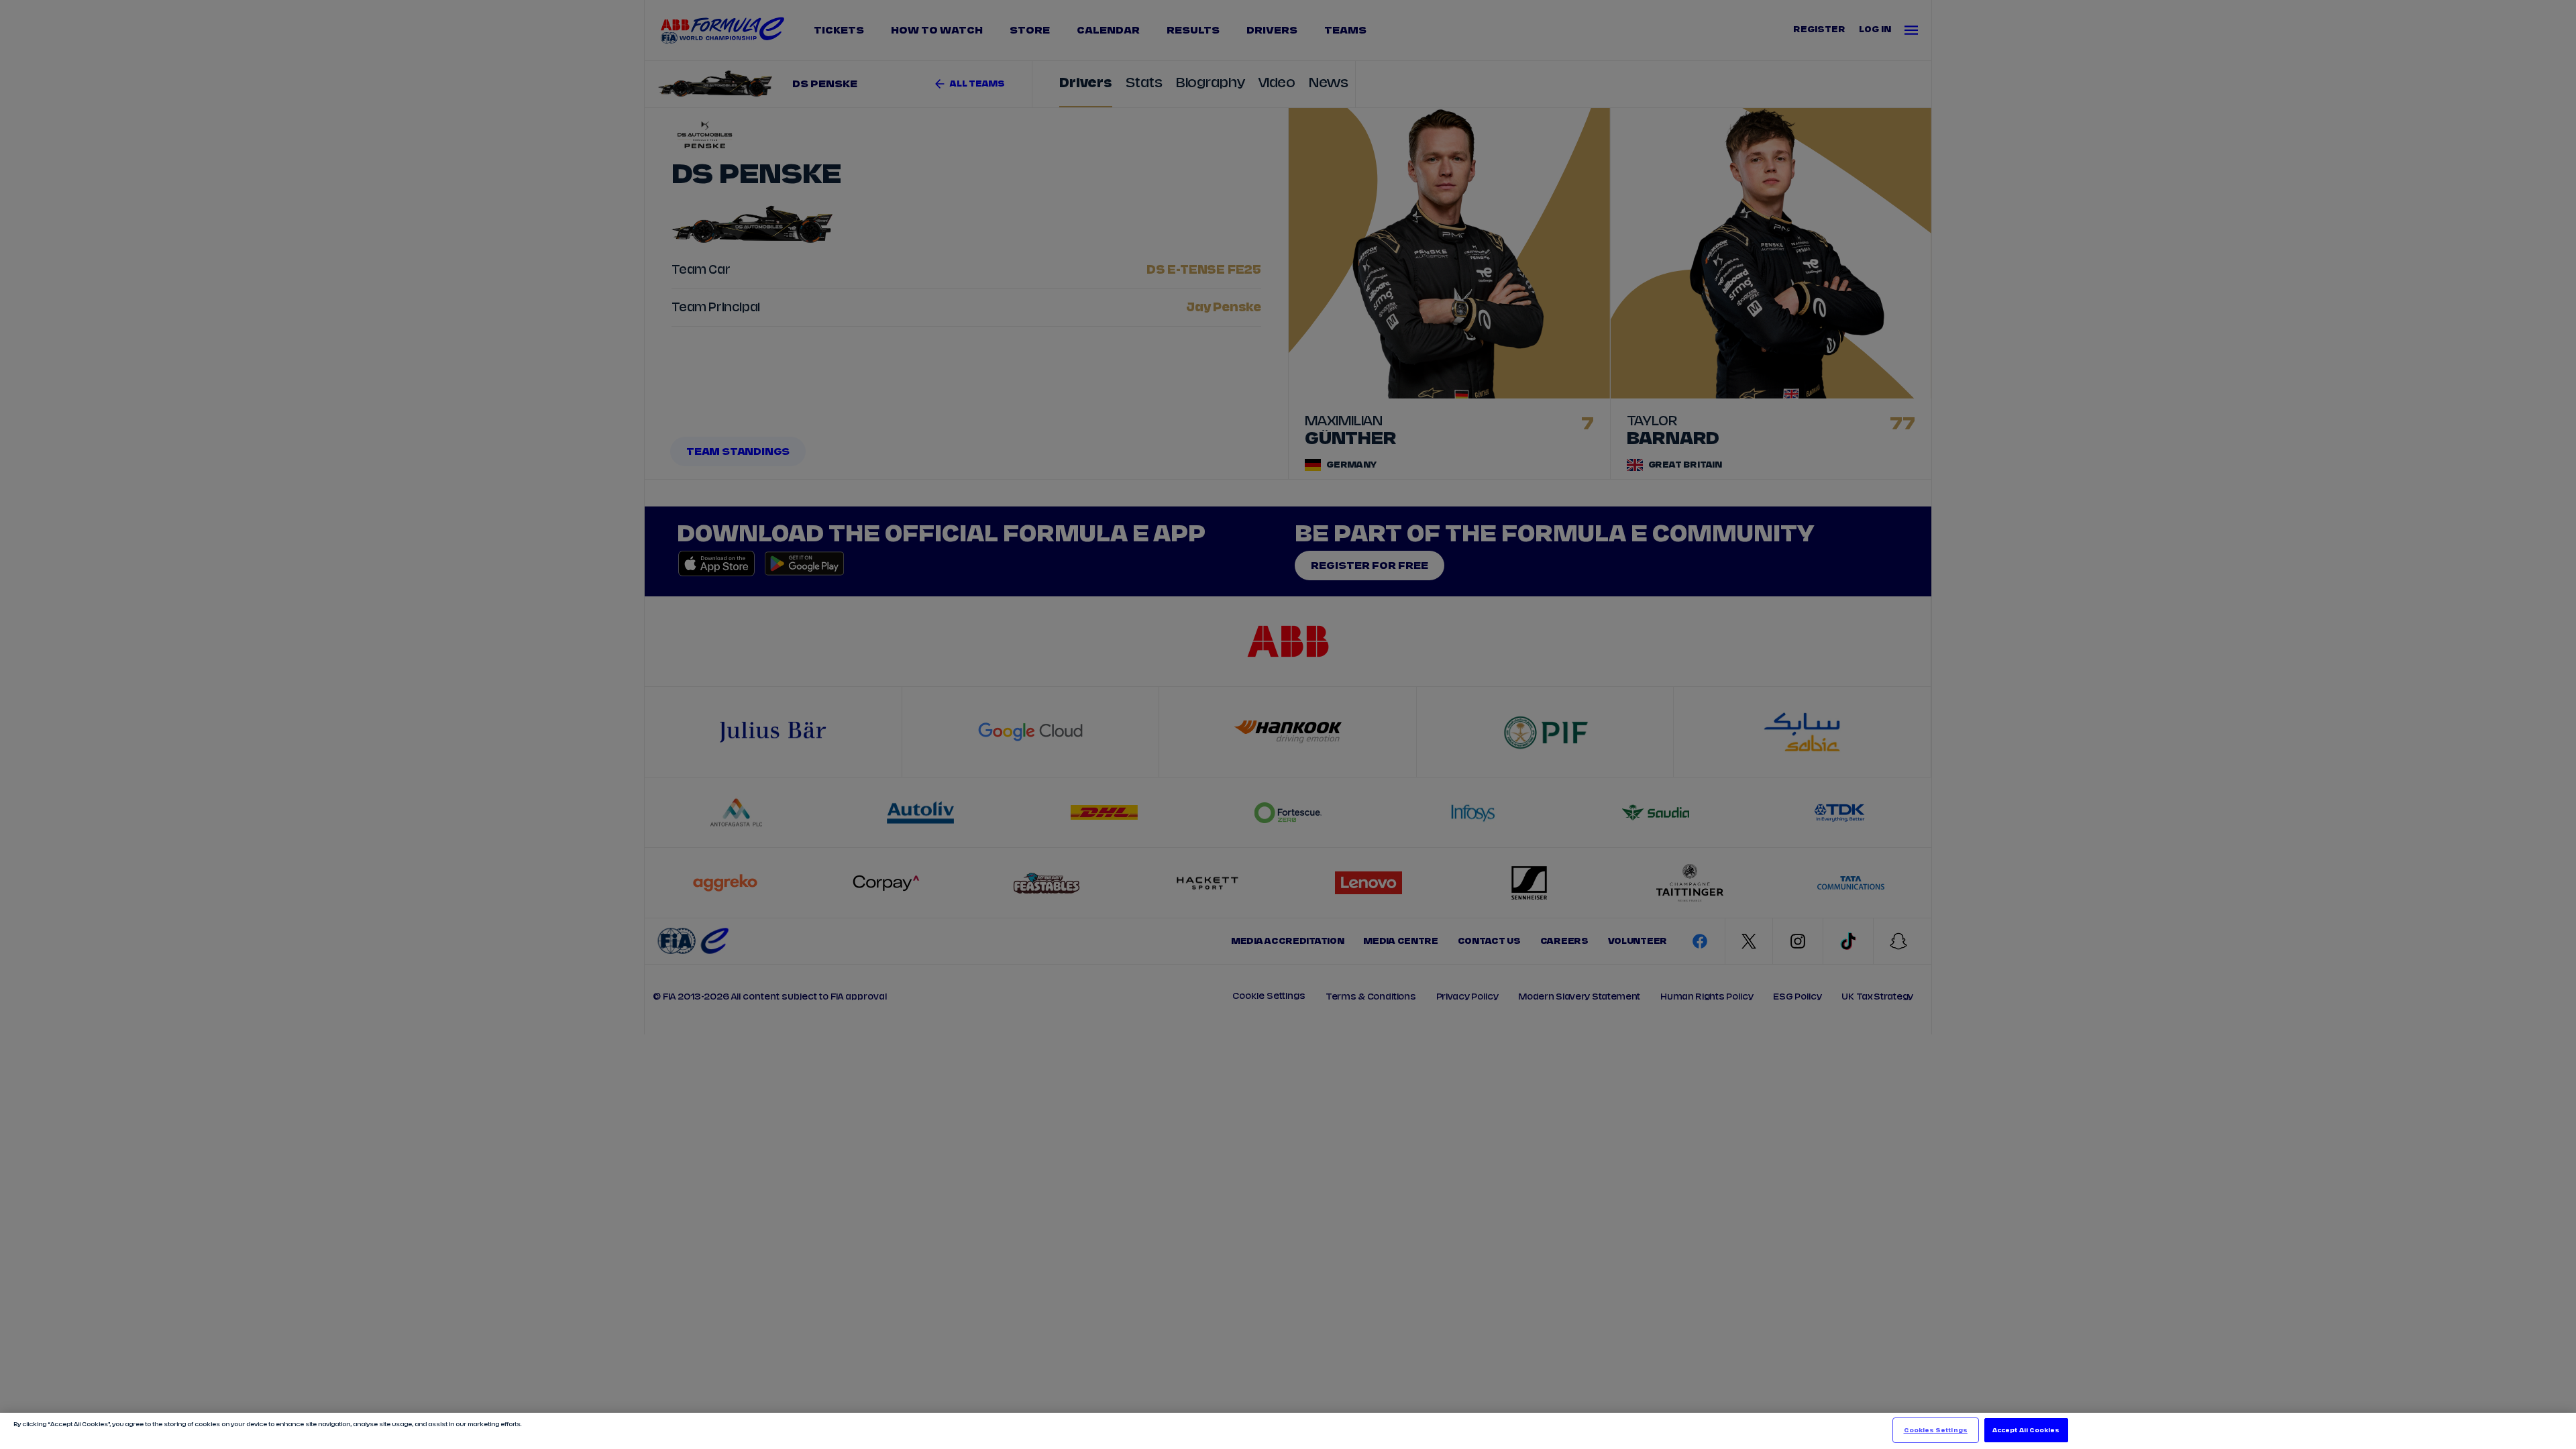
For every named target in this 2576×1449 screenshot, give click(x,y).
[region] (1288, 1431)
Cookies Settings (1936, 1430)
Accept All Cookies (2026, 1430)
